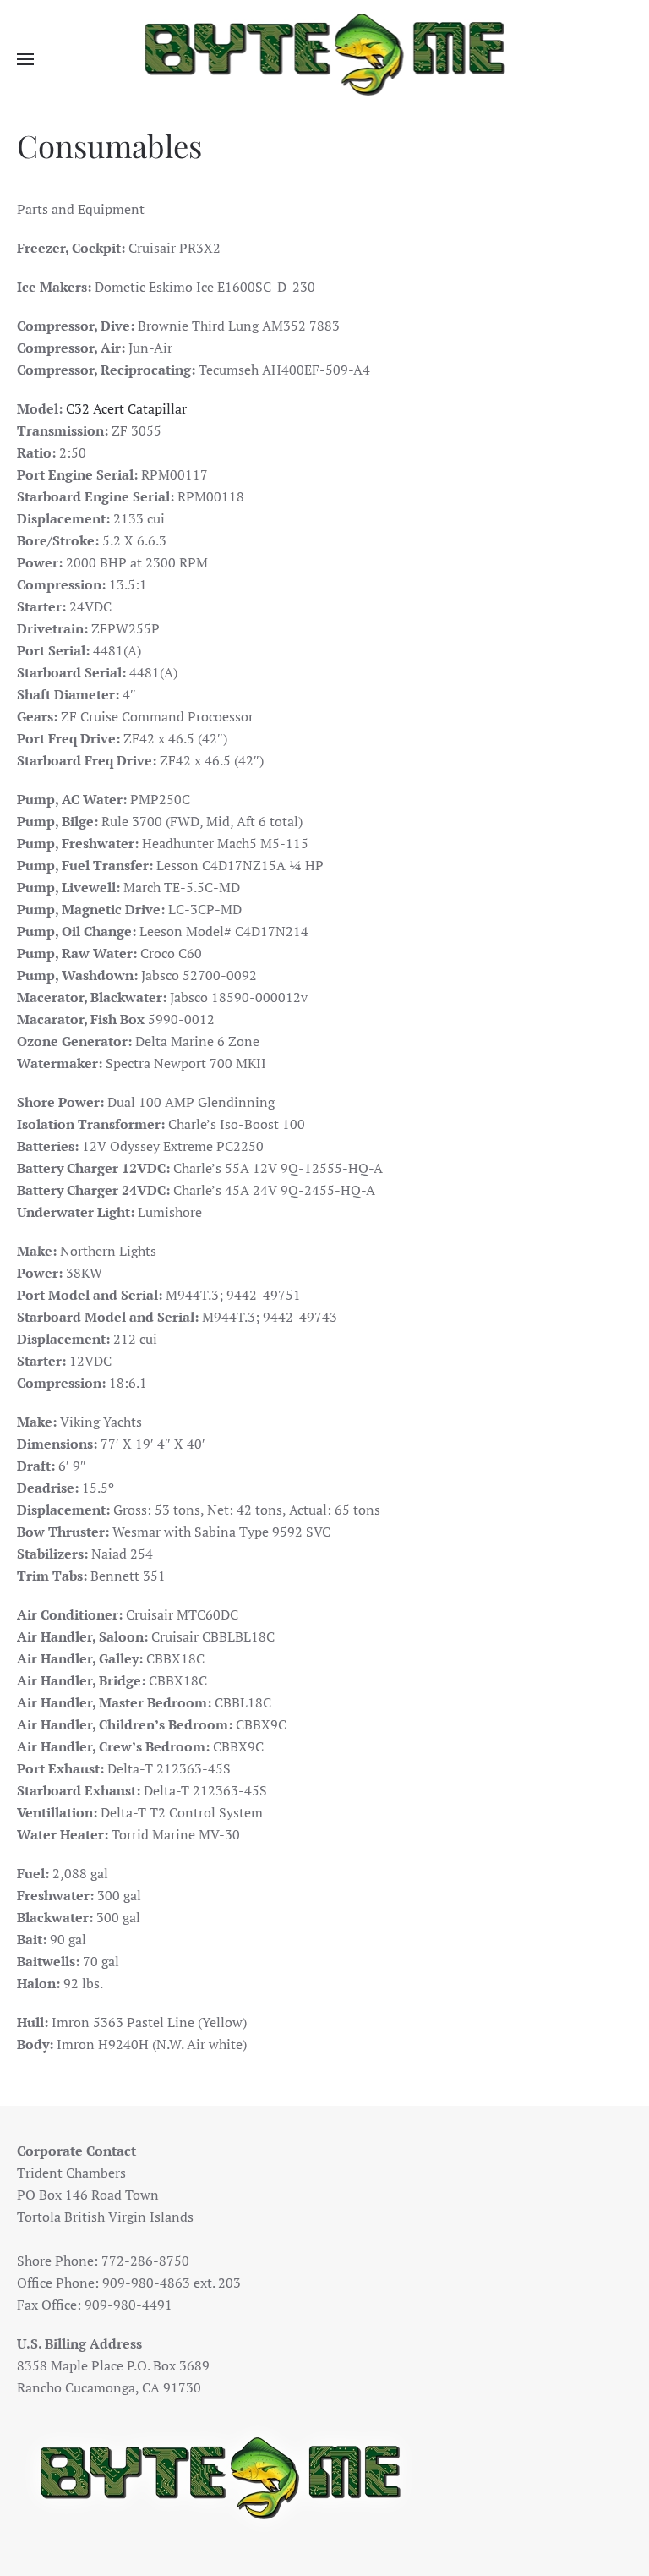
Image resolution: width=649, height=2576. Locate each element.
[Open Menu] (25, 59)
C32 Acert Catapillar (126, 408)
